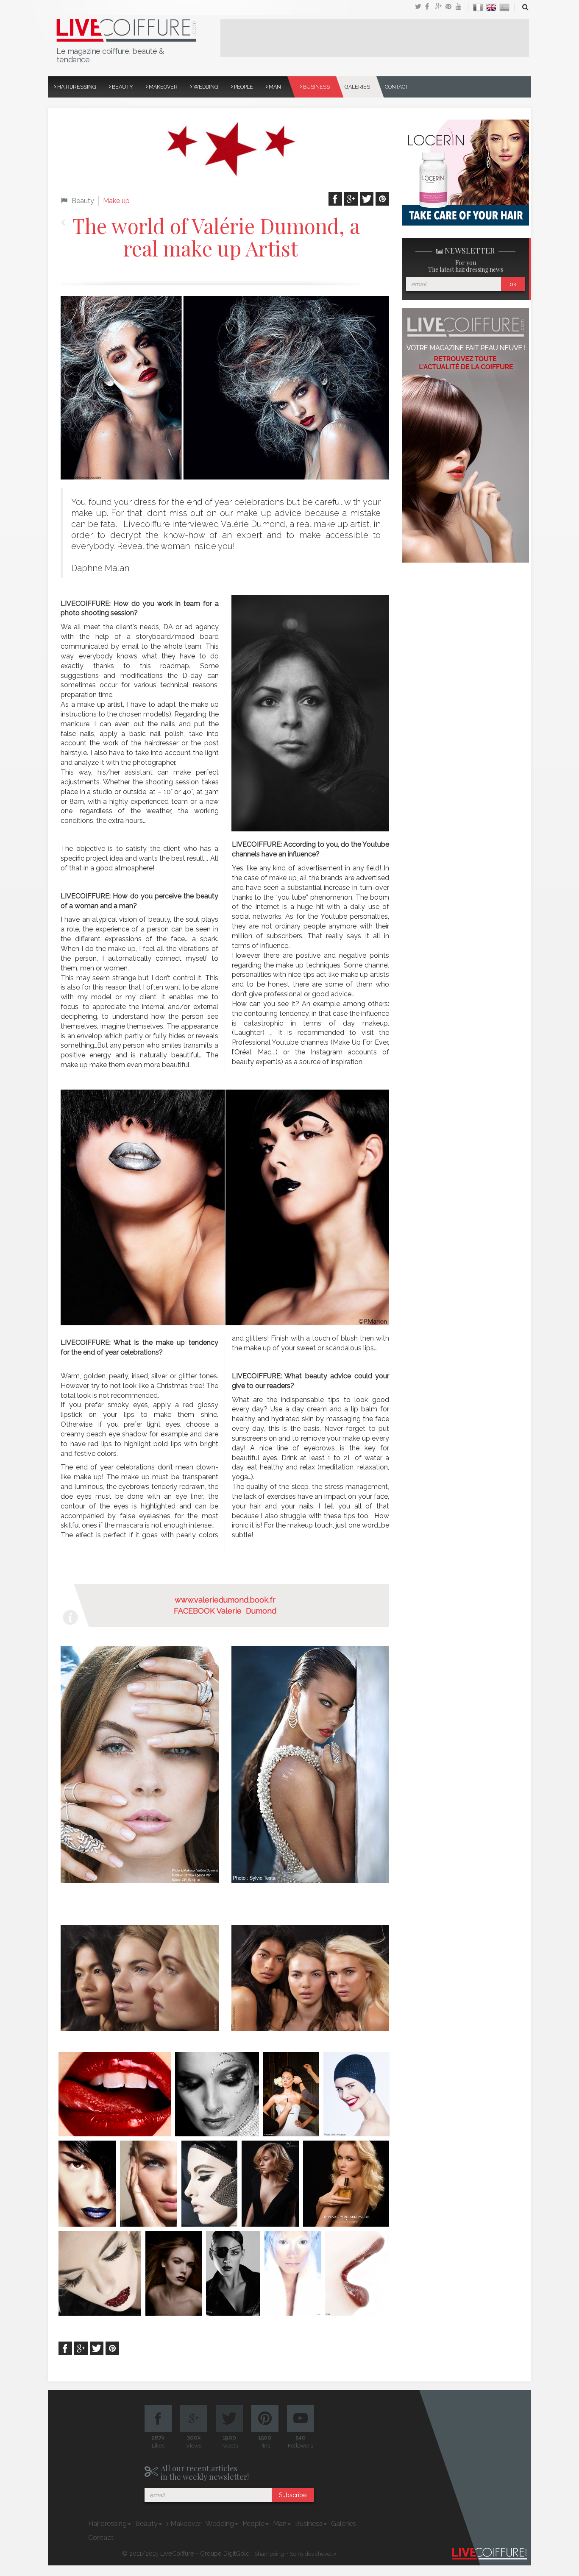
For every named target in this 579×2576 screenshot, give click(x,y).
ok (513, 284)
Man (274, 87)
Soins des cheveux (313, 2554)
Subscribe (293, 2495)
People (243, 87)
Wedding (205, 87)
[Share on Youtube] (461, 7)
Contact (397, 87)
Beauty (122, 87)
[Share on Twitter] (420, 7)
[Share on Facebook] (430, 7)
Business (316, 87)
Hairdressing (76, 87)
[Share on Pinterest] (451, 7)
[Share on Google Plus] (440, 7)
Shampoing (269, 2554)
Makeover (163, 87)
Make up (116, 201)
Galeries (357, 87)
